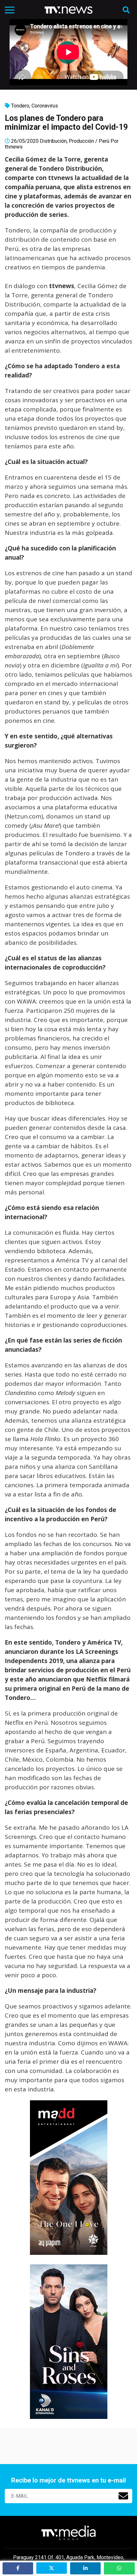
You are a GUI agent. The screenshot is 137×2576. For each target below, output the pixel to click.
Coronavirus (45, 106)
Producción (81, 141)
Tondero (20, 106)
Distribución (53, 141)
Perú (104, 141)
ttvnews (14, 147)
